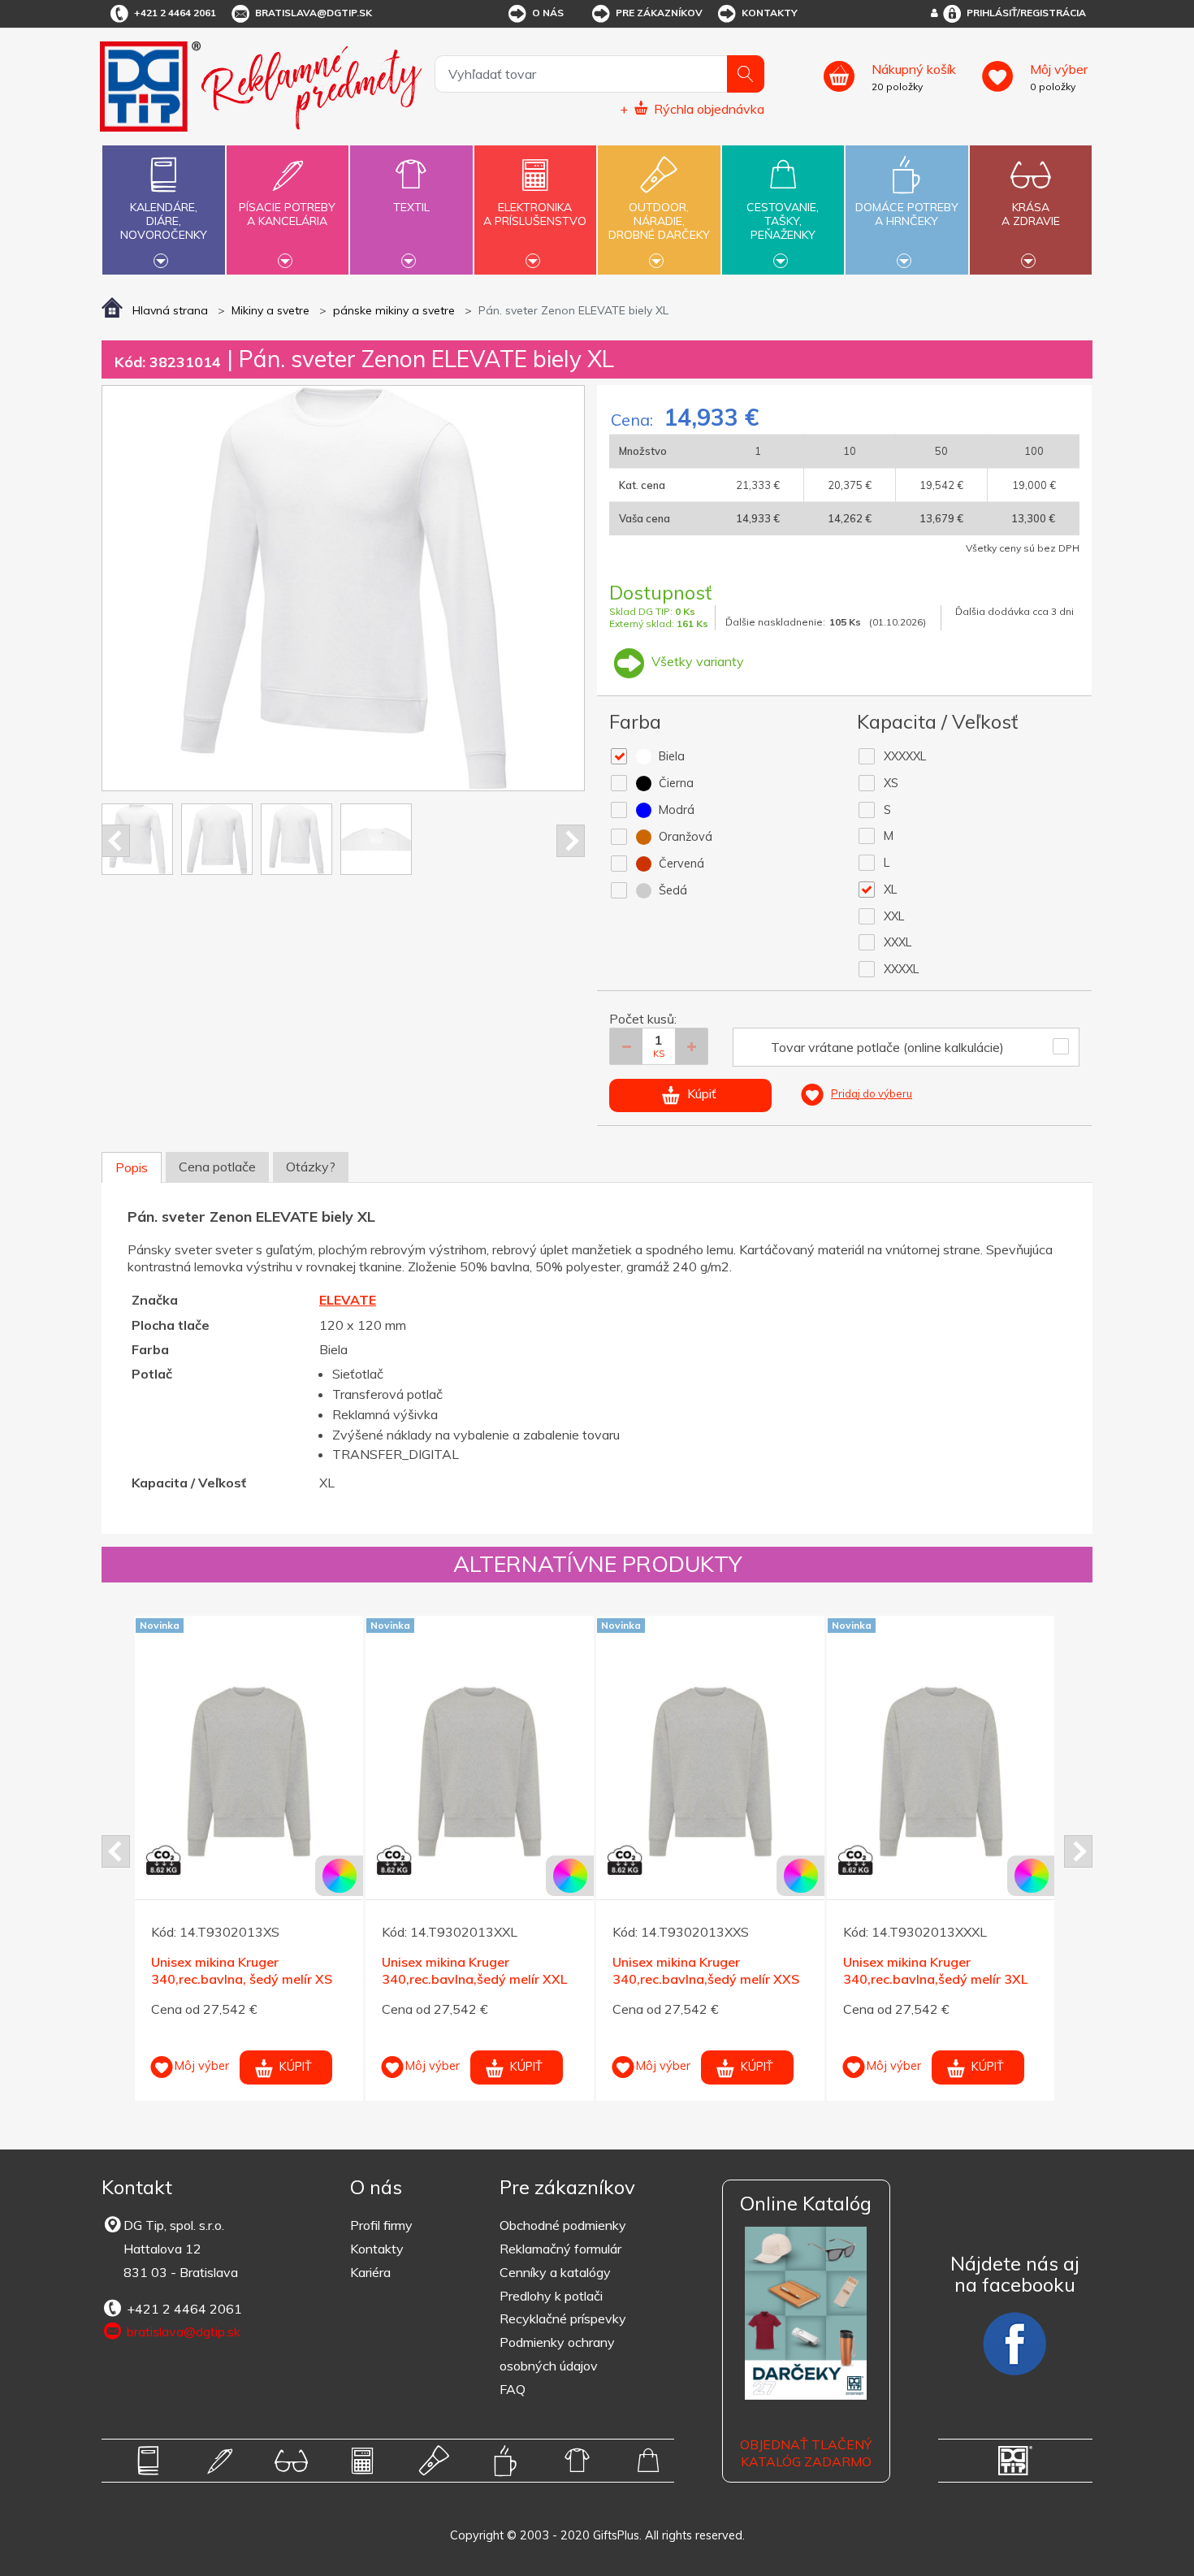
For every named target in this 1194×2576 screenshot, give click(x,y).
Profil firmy (381, 2225)
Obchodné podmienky (563, 2225)
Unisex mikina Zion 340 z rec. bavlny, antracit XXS (932, 1970)
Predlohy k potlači (551, 2296)
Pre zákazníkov (659, 13)
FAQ (513, 2389)
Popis (132, 1167)
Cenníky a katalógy (555, 2272)
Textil (411, 207)
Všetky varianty (696, 661)
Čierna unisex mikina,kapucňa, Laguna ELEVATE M (243, 1928)
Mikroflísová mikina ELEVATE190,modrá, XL (454, 1928)
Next (571, 841)
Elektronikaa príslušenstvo (535, 214)
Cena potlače (217, 1167)
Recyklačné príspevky (563, 2318)
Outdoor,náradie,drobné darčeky (659, 221)
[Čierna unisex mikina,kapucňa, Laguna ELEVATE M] (249, 1730)
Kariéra (370, 2272)
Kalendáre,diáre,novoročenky (164, 221)
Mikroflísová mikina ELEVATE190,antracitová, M (698, 1928)
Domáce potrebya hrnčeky (907, 214)
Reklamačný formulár (560, 2249)
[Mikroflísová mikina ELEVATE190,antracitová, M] (710, 1730)
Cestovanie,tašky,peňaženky (783, 221)
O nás (548, 13)
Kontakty (770, 13)
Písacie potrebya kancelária (287, 214)
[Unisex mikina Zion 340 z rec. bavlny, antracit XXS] (941, 1772)
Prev (116, 841)
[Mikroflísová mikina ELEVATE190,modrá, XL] (480, 1730)
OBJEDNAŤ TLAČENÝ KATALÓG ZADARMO (806, 2453)
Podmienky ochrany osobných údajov (557, 2354)
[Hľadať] (746, 74)
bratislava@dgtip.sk (314, 13)
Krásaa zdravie (1031, 214)
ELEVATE (348, 1300)
